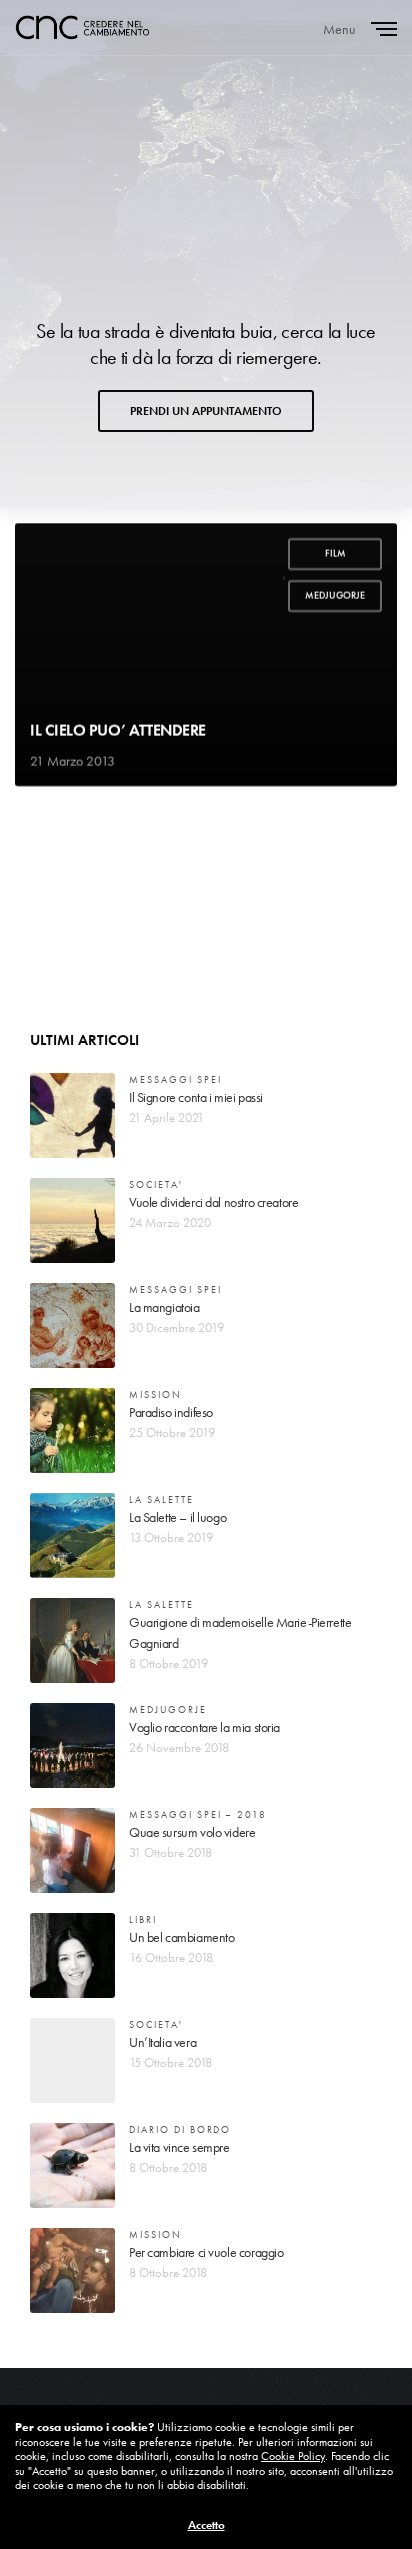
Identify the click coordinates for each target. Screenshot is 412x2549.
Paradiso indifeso (171, 1412)
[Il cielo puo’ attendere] (206, 654)
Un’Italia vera (162, 2042)
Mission (155, 1394)
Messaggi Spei (175, 1079)
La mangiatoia (164, 1307)
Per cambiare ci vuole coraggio (206, 2252)
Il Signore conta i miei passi (196, 1097)
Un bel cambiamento (181, 1937)
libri (143, 1919)
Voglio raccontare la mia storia (204, 1727)
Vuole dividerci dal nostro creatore (213, 1202)
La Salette (161, 1499)
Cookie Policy (293, 2456)
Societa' (156, 1184)
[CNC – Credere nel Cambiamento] (82, 27)
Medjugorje (335, 595)
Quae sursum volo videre (192, 1832)
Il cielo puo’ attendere (118, 731)
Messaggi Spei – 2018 (198, 1814)
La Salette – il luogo (177, 1517)
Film (335, 553)
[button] (206, 411)
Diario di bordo (180, 2129)
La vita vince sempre (179, 2147)
